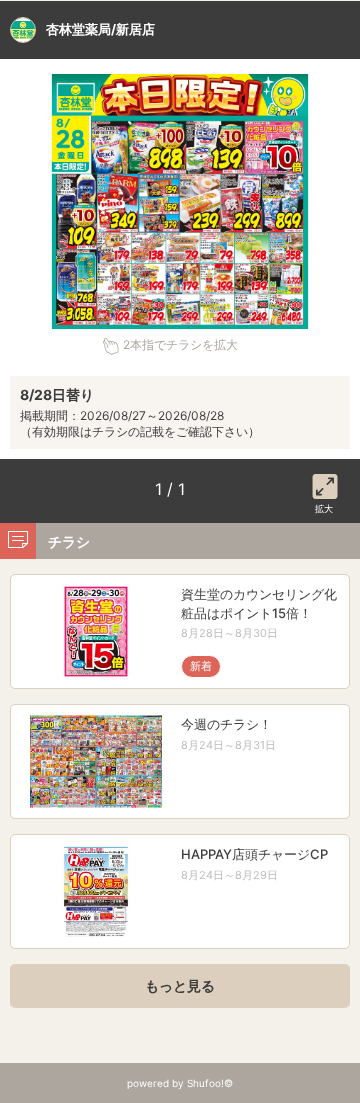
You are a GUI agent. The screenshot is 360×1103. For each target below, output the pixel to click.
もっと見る (180, 985)
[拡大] (325, 483)
